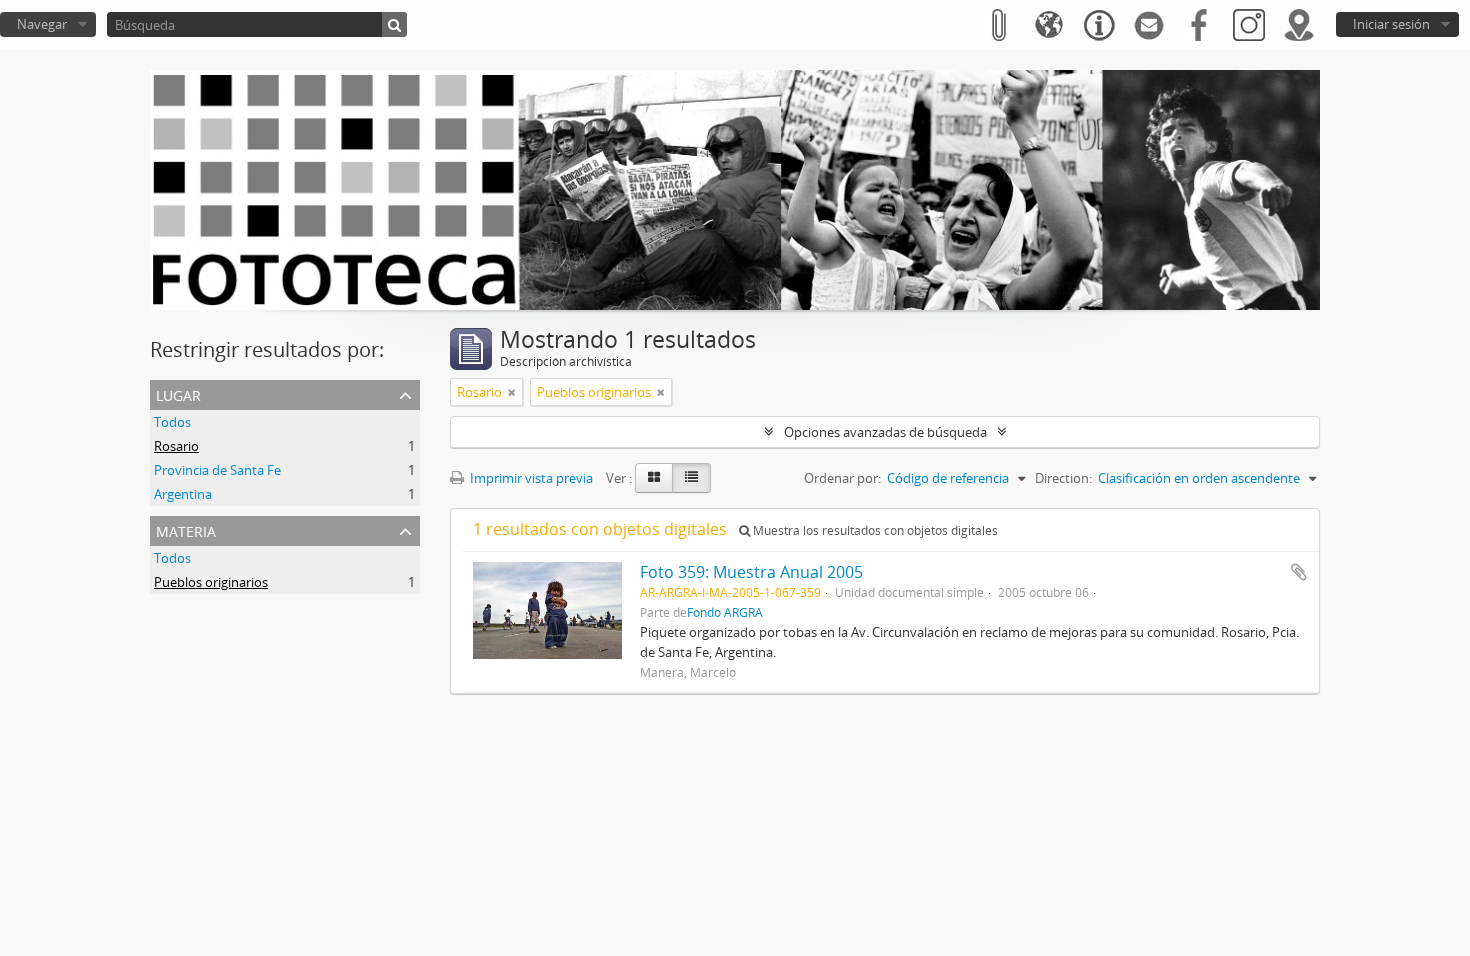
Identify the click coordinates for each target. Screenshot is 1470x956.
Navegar (42, 24)
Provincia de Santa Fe (217, 470)
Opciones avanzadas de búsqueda (885, 432)
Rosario (176, 446)
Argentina (183, 494)
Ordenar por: (842, 478)
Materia (186, 529)
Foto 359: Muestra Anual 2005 (751, 572)
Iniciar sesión (1391, 24)
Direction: (1063, 478)
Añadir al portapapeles (1299, 572)
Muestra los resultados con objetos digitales (874, 530)
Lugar (178, 393)
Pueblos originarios (211, 582)
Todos (172, 422)
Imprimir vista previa (530, 478)
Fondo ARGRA (725, 612)
